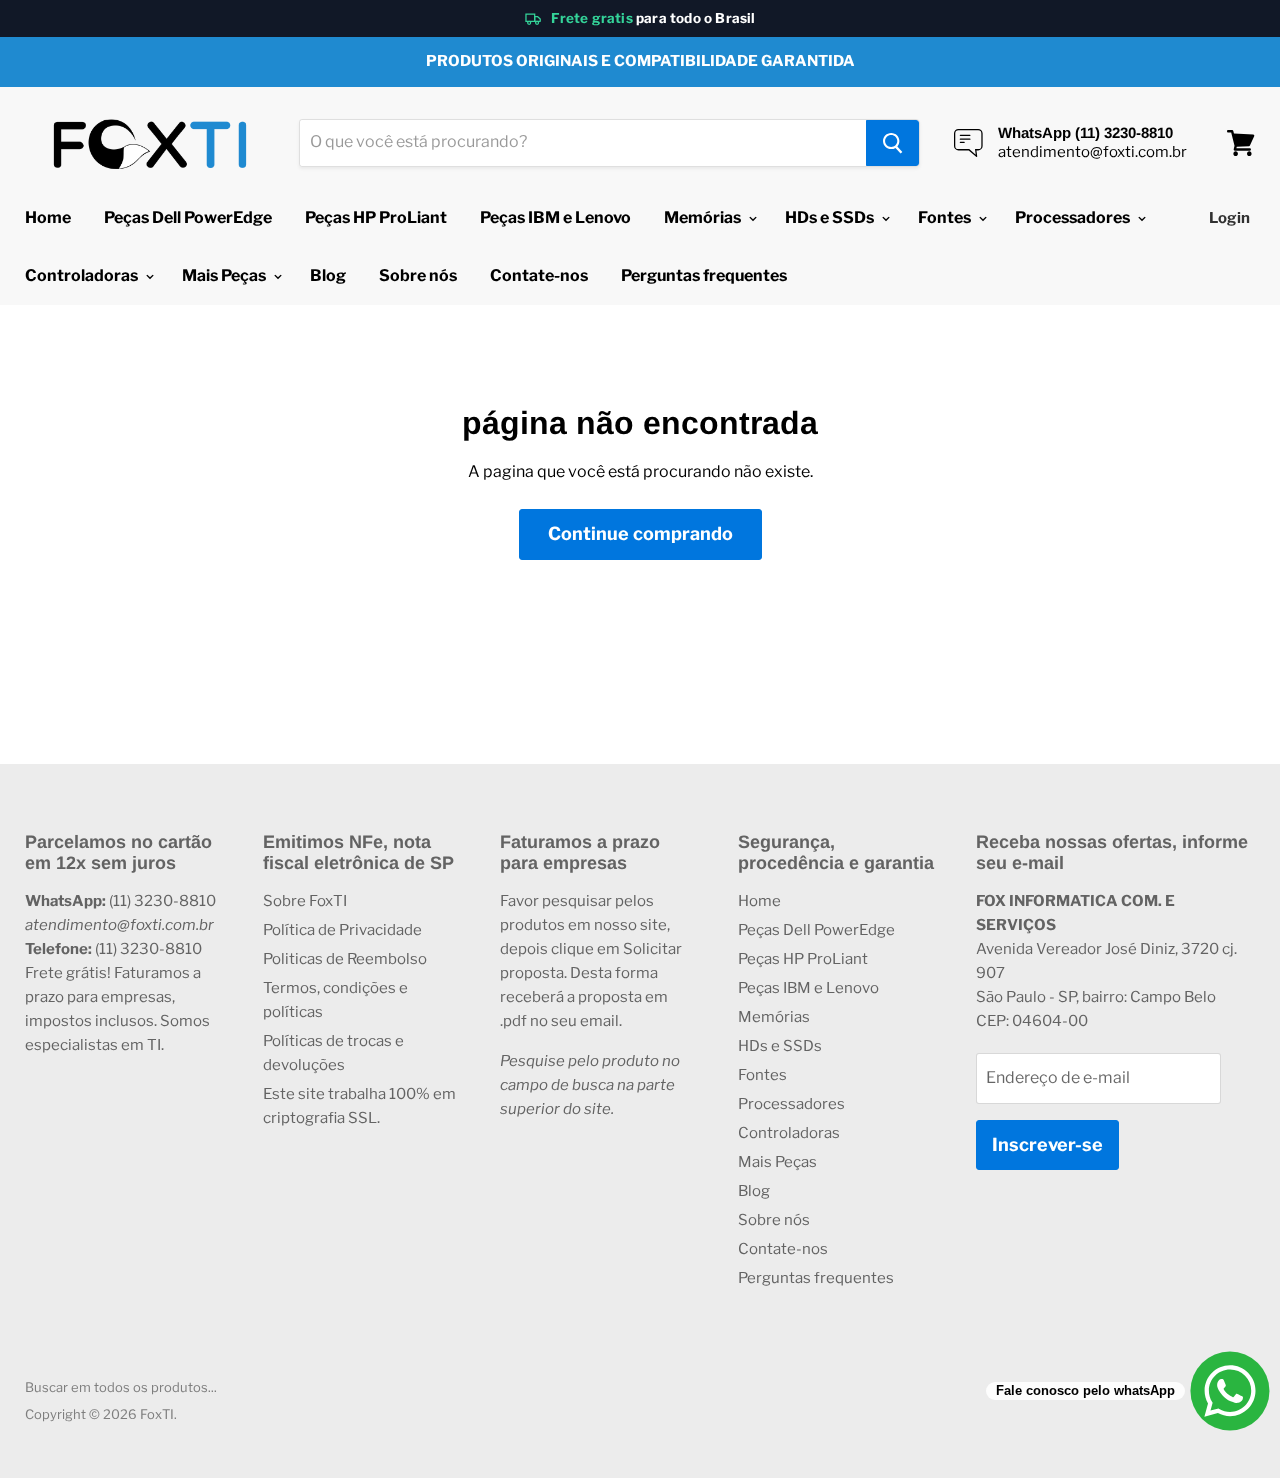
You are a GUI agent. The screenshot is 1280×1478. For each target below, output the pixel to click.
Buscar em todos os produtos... (121, 1387)
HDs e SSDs (831, 217)
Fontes (946, 217)
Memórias (704, 217)
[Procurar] (892, 143)
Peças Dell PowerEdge (188, 217)
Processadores (1074, 217)
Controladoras (83, 275)
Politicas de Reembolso (345, 959)
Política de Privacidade (342, 930)
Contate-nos (539, 275)
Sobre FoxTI (305, 901)
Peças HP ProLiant (376, 217)
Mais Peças (225, 275)
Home (48, 217)
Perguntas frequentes (704, 275)
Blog (328, 275)
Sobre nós (418, 275)
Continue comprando (640, 533)
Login (1229, 218)
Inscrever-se (1047, 1144)
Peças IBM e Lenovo (555, 217)
